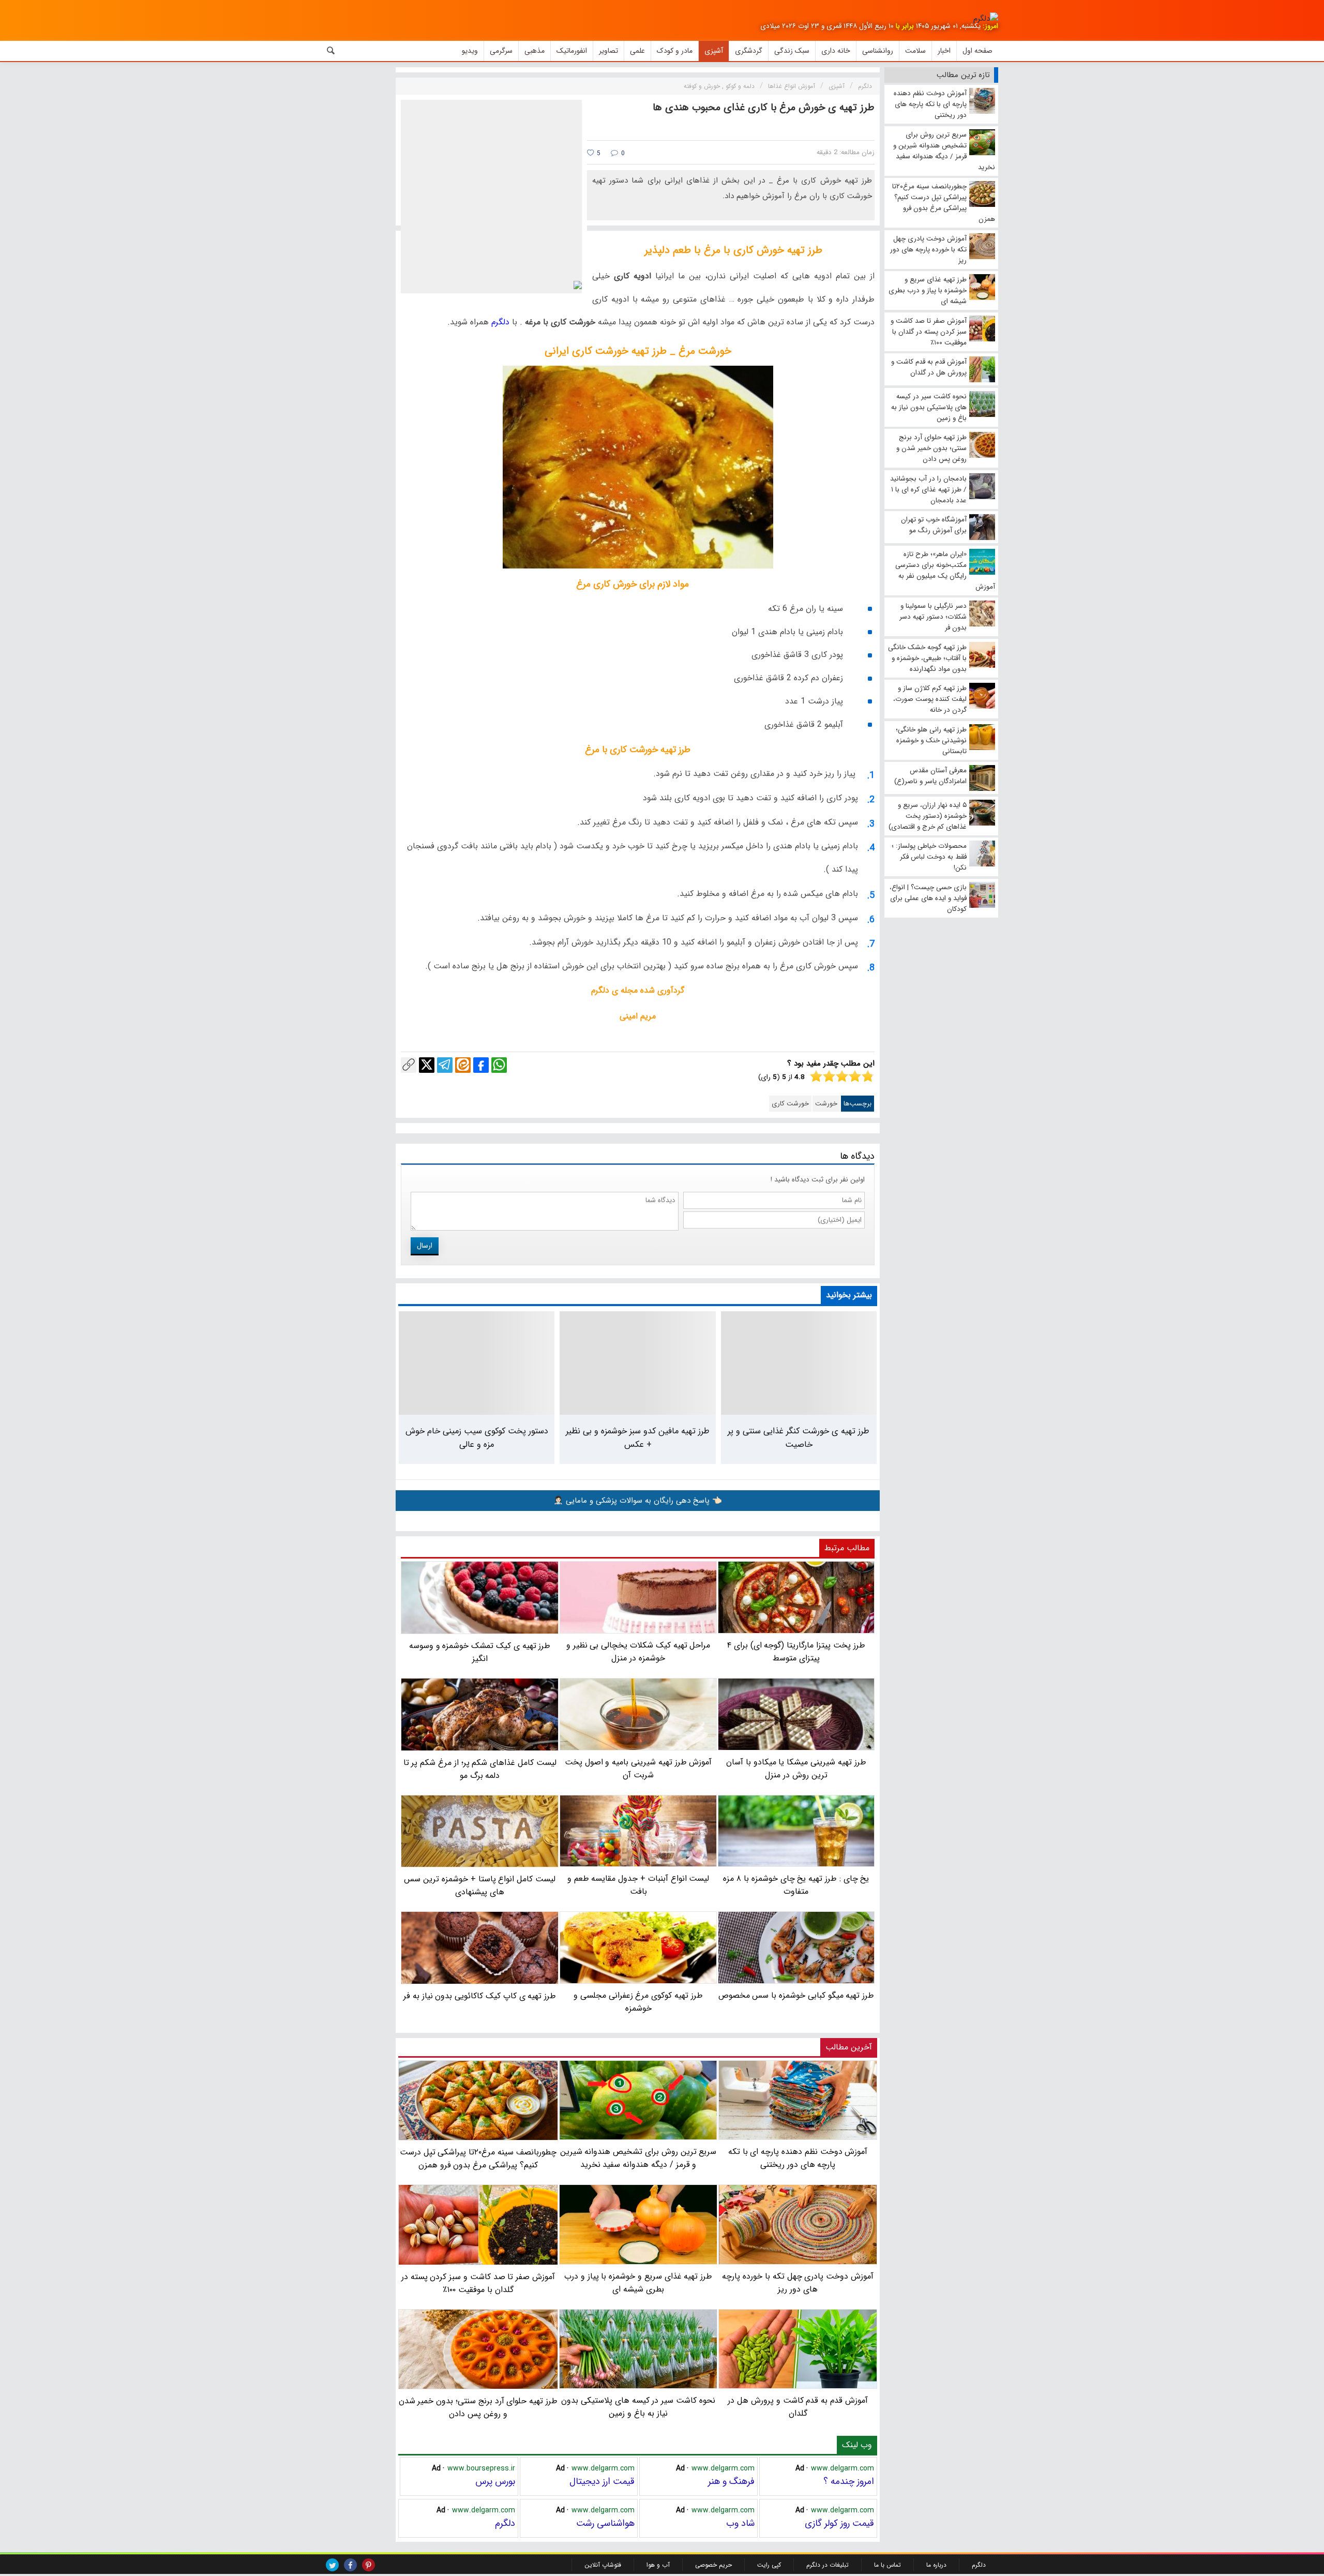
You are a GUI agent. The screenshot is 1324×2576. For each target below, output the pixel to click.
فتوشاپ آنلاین (603, 2565)
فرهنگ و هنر (731, 2481)
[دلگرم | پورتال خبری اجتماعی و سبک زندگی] (986, 19)
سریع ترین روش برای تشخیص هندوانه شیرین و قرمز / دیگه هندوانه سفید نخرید (638, 2158)
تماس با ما (887, 2565)
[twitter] (332, 2565)
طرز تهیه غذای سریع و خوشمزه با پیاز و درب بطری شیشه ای (638, 2282)
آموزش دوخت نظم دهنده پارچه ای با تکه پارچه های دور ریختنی (798, 2158)
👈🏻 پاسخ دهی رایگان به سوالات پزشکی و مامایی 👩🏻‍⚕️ (638, 1501)
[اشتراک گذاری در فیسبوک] (481, 1065)
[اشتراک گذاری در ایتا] (463, 1065)
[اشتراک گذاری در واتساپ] (499, 1065)
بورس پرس (495, 2481)
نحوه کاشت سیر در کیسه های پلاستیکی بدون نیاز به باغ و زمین (638, 2407)
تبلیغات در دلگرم (827, 2565)
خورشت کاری (790, 1104)
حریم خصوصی (713, 2565)
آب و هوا (658, 2565)
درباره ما (936, 2565)
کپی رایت (769, 2565)
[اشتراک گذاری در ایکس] (427, 1065)
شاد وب (740, 2523)
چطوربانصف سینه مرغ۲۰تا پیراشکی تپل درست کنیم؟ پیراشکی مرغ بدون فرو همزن (478, 2159)
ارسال (425, 1246)
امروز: (990, 26)
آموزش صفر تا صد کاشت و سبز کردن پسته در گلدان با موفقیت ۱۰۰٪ (478, 2283)
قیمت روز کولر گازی (839, 2523)
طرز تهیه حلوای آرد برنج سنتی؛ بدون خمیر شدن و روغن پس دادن (478, 2407)
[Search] (331, 51)
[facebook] (350, 2565)
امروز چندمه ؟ (849, 2481)
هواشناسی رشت (605, 2523)
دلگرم (499, 322)
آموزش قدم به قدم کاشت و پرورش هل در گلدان (798, 2407)
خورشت (826, 1104)
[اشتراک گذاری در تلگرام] (445, 1065)
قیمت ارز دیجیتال (602, 2481)
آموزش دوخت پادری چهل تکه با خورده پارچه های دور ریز (798, 2282)
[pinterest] (368, 2565)
